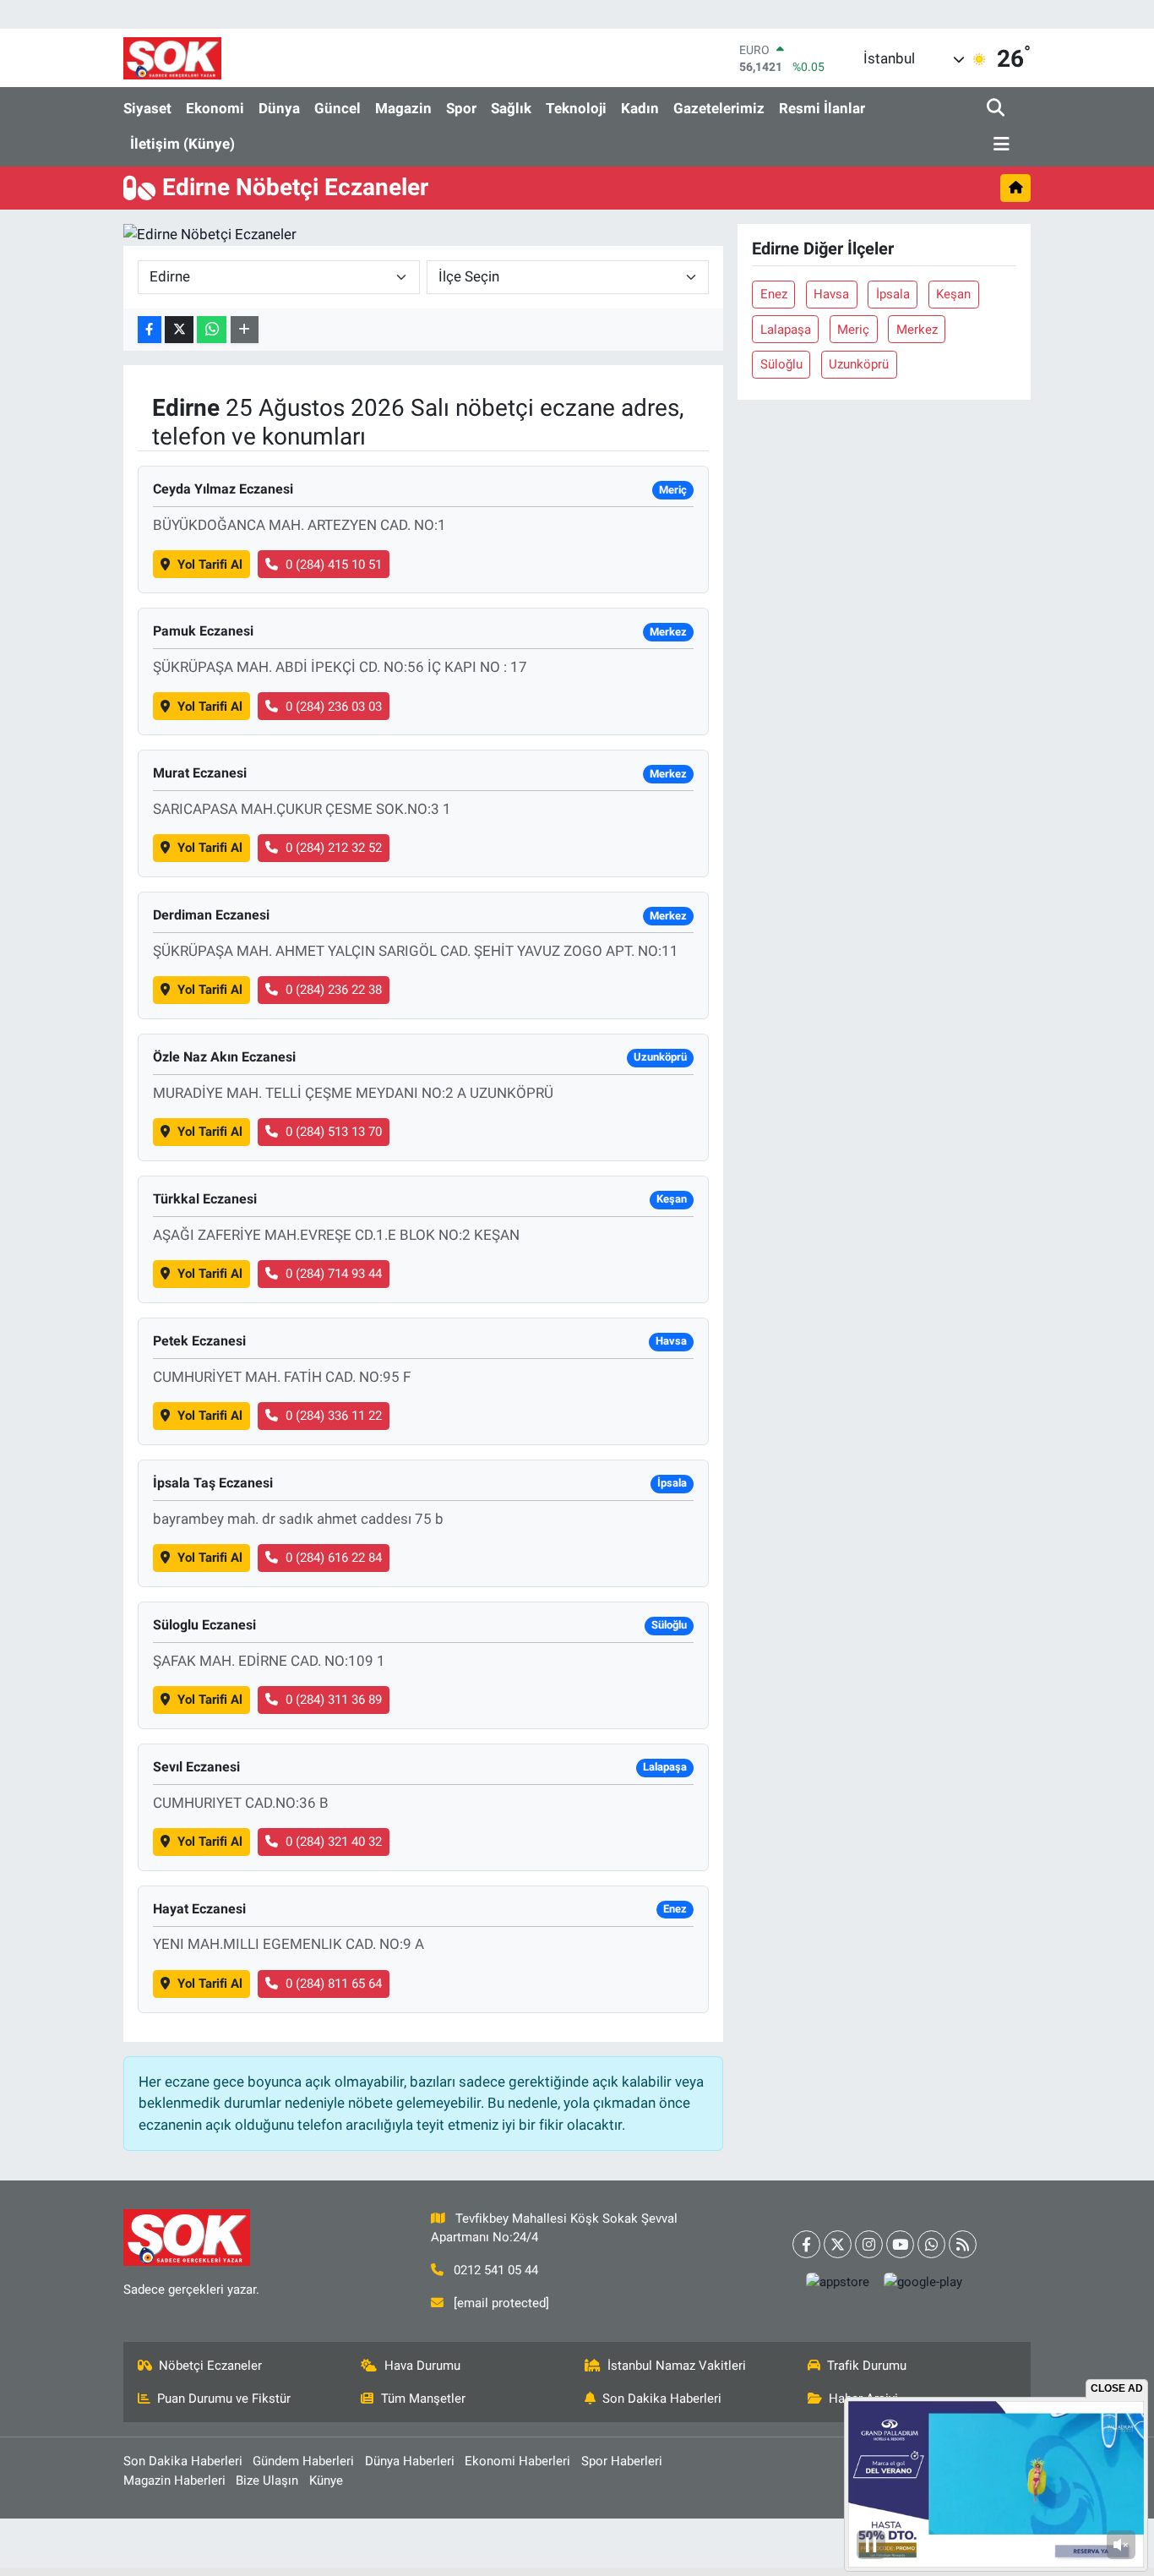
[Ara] (997, 109)
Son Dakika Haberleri (662, 2399)
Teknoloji (576, 108)
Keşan (953, 294)
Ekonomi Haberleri (517, 2461)
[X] (838, 2244)
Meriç (853, 330)
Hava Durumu (422, 2366)
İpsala (893, 294)
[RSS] (963, 2244)
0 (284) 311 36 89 (334, 1700)
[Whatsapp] (931, 2244)
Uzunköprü (859, 364)
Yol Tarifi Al (210, 565)
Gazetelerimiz (719, 108)
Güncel (337, 108)
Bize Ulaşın (267, 2480)
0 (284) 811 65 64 (334, 1984)
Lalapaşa (786, 330)
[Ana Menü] (999, 145)
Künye (326, 2480)
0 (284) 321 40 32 (334, 1842)
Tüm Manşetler (423, 2399)
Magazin (403, 108)
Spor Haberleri (622, 2461)
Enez (774, 294)
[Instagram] (869, 2244)
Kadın (640, 108)
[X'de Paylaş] (179, 330)
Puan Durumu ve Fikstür (224, 2399)
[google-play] (923, 2282)
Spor (461, 108)
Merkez (917, 330)
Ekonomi (215, 108)
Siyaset (147, 108)
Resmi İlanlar (822, 108)
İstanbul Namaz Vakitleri (677, 2366)
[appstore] (838, 2282)
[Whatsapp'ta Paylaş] (212, 330)
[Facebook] (806, 2244)
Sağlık (511, 108)
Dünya (279, 108)
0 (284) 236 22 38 (334, 990)
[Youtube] (900, 2244)
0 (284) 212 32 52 (334, 848)
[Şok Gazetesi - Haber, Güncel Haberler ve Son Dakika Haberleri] (172, 58)
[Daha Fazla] (245, 330)
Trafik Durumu (867, 2366)
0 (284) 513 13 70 (334, 1132)
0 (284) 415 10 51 (334, 565)
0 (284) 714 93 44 (334, 1274)
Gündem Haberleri (303, 2461)
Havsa (831, 294)
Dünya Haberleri (410, 2461)
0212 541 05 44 (496, 2270)
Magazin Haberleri (174, 2480)
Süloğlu (781, 364)
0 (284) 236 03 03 (334, 707)
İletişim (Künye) (182, 144)
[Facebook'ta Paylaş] (150, 330)
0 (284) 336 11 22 (334, 1416)
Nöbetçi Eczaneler (210, 2366)
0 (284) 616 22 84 (334, 1558)
